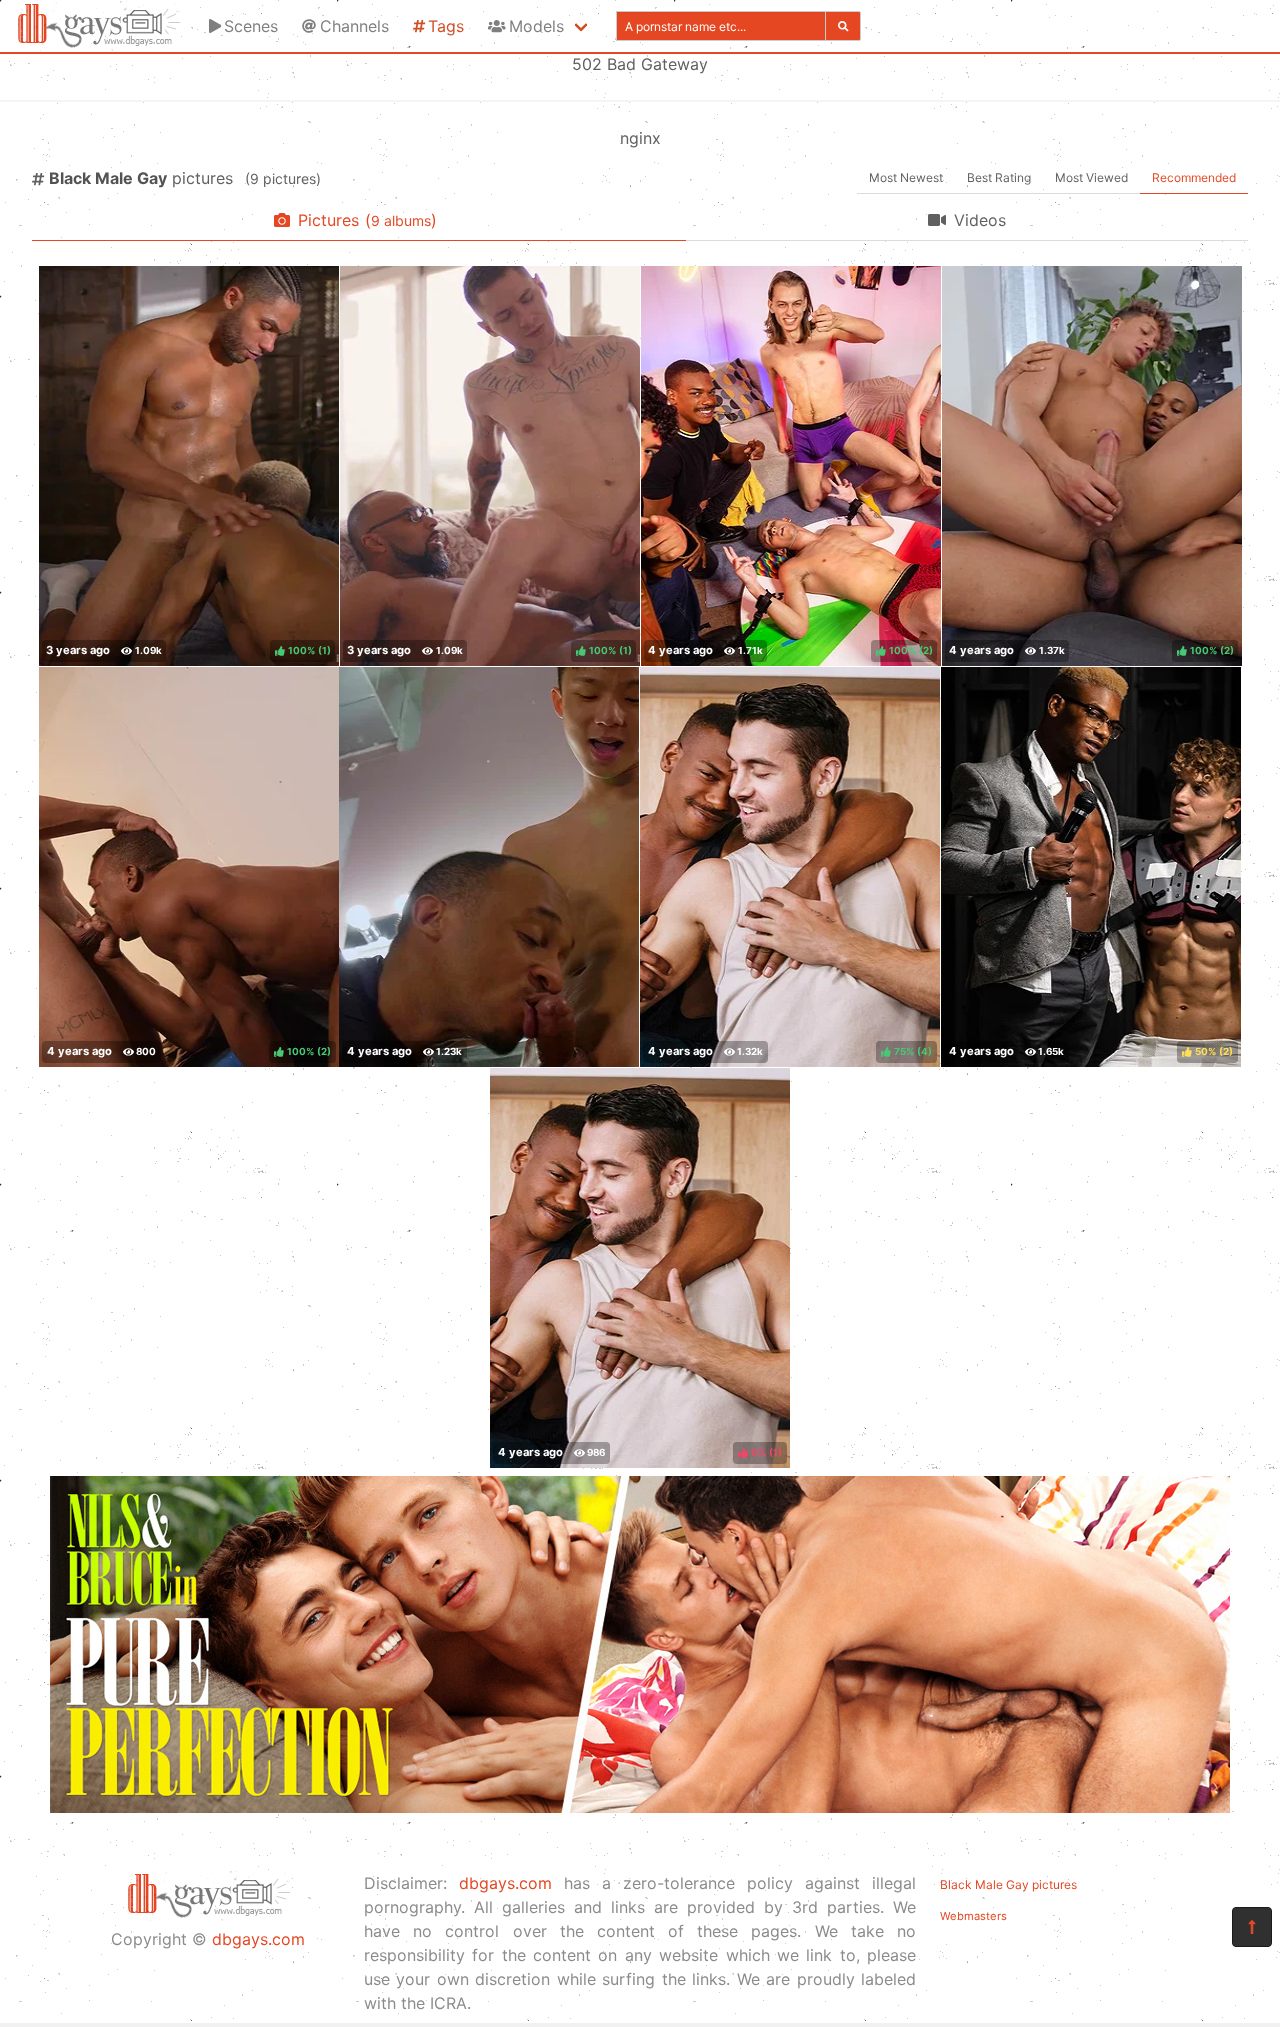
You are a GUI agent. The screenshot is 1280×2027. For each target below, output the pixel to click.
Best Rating (999, 177)
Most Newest (906, 177)
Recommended (1194, 177)
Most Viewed (1091, 177)
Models (536, 26)
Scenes (251, 26)
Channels (354, 26)
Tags (446, 26)
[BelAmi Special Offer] (640, 1807)
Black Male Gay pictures (1008, 1884)
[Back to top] (1252, 1927)
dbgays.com (258, 1939)
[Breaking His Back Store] (489, 867)
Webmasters (973, 1916)
